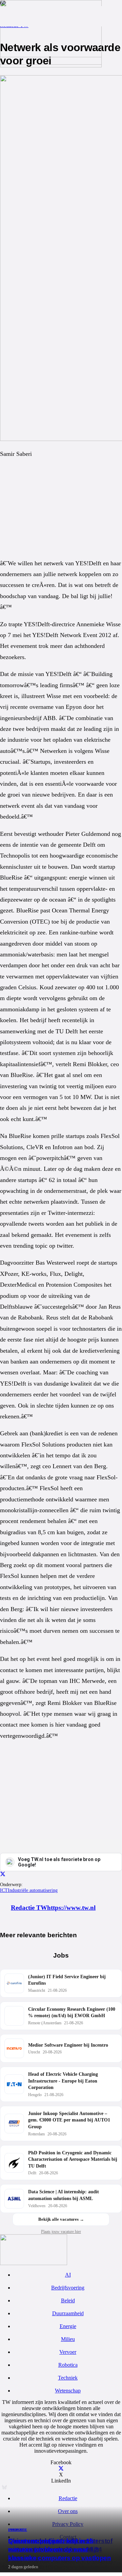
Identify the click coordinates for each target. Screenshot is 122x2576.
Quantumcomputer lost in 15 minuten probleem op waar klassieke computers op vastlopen (60, 2549)
